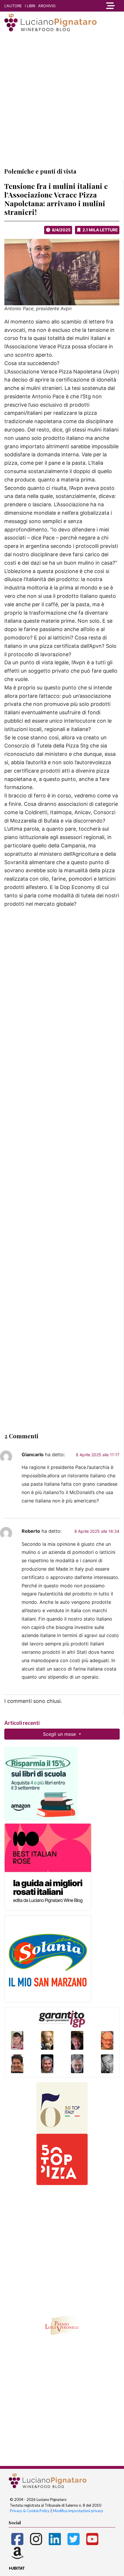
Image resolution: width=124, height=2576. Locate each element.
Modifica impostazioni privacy (78, 2511)
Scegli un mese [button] (60, 1734)
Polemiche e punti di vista (40, 171)
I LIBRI (30, 6)
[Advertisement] (62, 99)
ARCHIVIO (47, 6)
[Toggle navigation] (109, 6)
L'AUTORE (13, 6)
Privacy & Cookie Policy (30, 2511)
